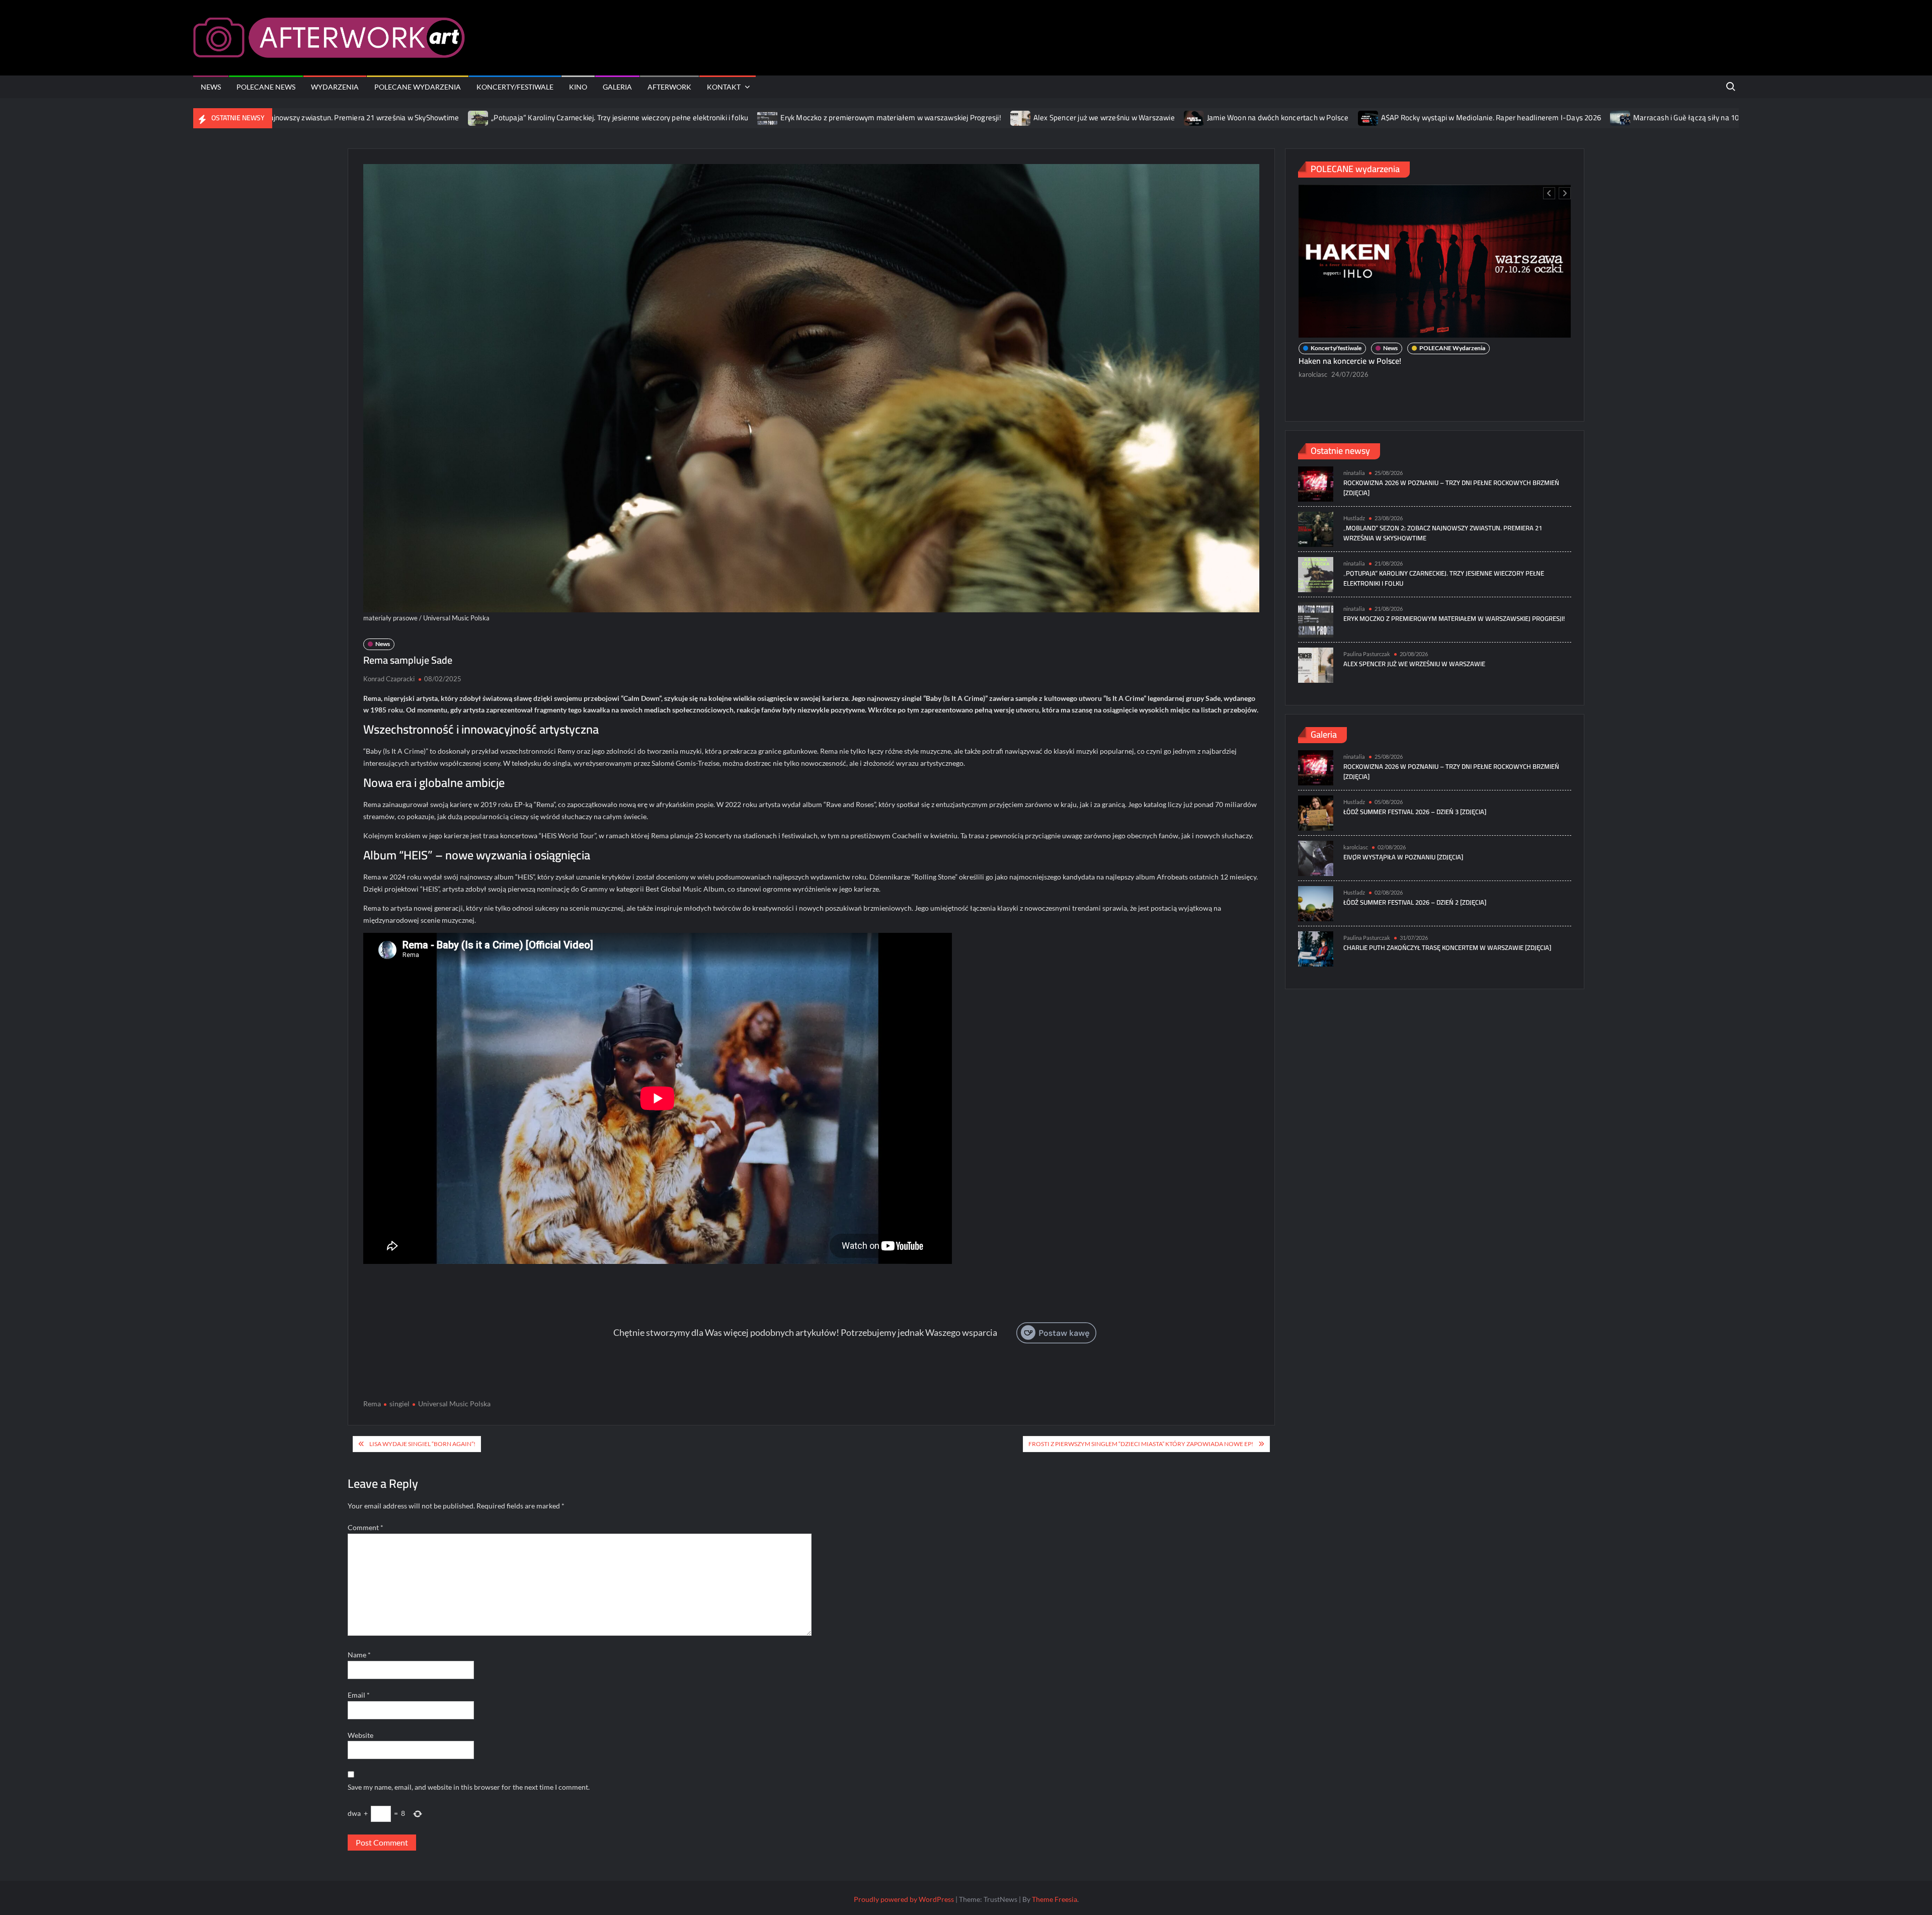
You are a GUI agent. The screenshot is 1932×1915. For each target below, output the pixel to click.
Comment (366, 1527)
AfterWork (669, 87)
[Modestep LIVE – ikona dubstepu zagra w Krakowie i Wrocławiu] (1435, 253)
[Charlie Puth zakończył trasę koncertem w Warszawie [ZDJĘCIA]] (1316, 948)
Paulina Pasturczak (1367, 654)
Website (360, 1735)
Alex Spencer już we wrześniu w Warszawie (970, 117)
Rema (372, 1404)
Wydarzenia (335, 87)
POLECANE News (266, 87)
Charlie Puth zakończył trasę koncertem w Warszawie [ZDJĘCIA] (1447, 947)
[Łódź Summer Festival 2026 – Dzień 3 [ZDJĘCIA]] (1316, 812)
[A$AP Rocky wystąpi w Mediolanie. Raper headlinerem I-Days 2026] (1235, 117)
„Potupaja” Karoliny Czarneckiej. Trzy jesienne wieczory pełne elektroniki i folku (486, 117)
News (211, 87)
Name (359, 1655)
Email (359, 1695)
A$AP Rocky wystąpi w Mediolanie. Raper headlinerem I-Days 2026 (1357, 117)
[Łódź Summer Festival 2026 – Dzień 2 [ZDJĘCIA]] (1316, 902)
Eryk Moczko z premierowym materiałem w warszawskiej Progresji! (757, 117)
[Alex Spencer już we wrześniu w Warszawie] (887, 117)
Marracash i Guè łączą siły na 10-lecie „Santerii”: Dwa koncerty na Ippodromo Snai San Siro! (1649, 117)
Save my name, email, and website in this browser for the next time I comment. (469, 1787)
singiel (399, 1404)
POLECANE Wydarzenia (418, 87)
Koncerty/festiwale (515, 87)
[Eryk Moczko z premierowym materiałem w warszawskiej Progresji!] (635, 117)
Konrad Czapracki (389, 679)
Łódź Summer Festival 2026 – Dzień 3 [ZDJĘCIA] (1415, 812)
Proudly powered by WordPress (904, 1899)
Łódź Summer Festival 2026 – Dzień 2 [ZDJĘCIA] (1415, 902)
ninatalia (1311, 357)
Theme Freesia (1055, 1899)
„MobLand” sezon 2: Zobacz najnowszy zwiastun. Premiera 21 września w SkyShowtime (1443, 533)
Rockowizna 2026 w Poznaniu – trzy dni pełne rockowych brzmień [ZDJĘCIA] (1451, 488)
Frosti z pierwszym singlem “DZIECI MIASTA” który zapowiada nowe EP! (1141, 1444)
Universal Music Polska (454, 1404)
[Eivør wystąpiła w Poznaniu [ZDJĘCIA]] (1316, 857)
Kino (578, 87)
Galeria (617, 87)
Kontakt (724, 87)
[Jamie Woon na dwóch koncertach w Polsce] (1061, 117)
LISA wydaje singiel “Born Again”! (422, 1444)
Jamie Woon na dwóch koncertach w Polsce (1144, 117)
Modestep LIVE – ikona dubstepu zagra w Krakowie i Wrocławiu (1409, 344)
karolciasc (1356, 847)
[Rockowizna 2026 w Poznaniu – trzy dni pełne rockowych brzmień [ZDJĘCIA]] (1316, 483)
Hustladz (1354, 518)
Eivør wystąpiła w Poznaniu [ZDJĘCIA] (1403, 857)
